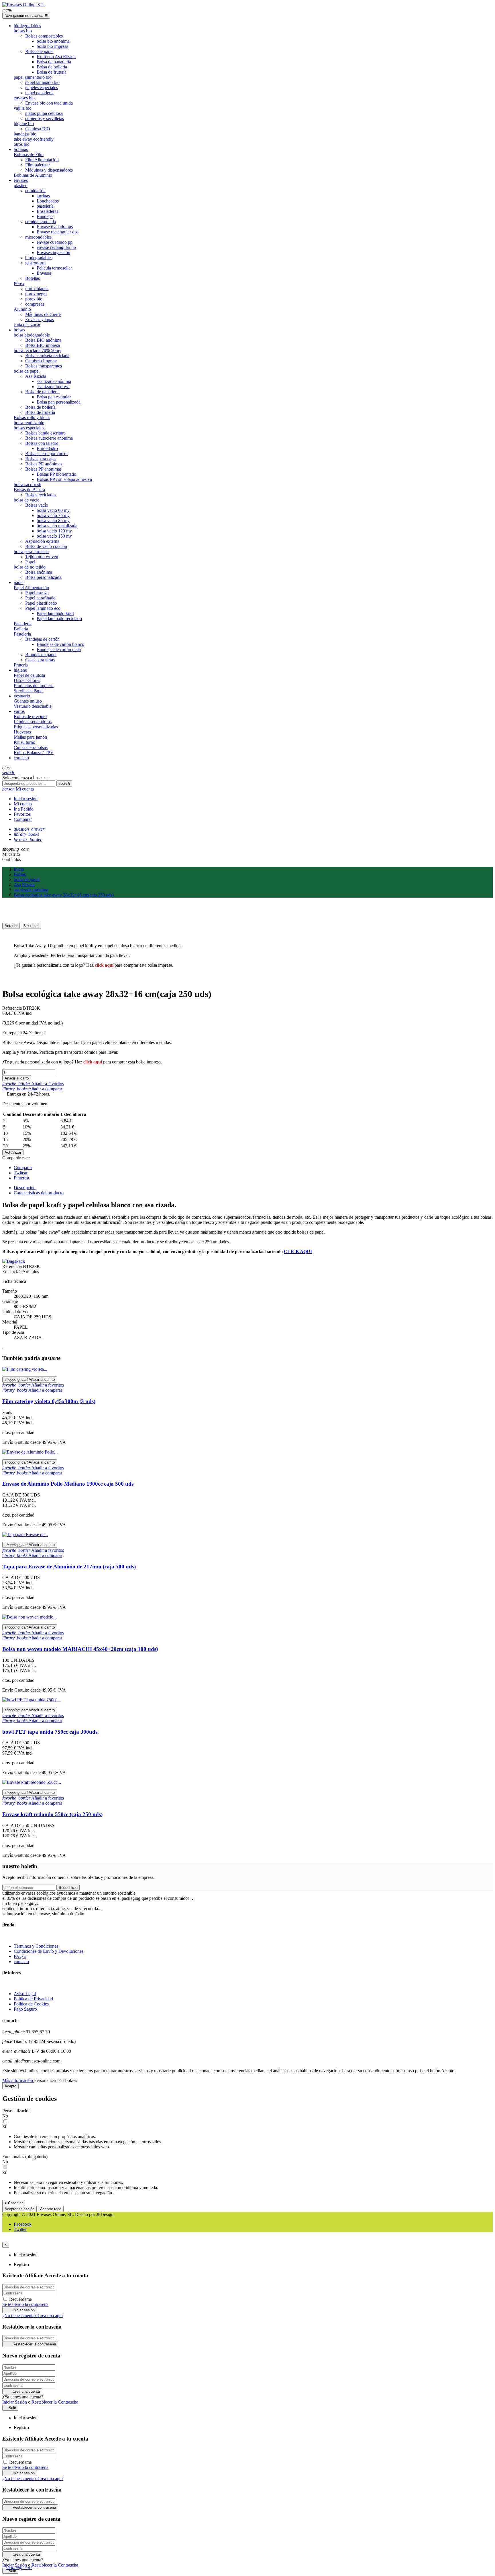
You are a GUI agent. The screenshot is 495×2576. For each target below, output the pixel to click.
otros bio (22, 144)
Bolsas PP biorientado (56, 474)
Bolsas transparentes (44, 366)
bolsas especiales (29, 428)
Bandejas (45, 216)
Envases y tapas (40, 319)
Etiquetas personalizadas (36, 727)
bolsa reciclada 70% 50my (38, 350)
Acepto (10, 2086)
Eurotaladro (47, 448)
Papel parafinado (40, 598)
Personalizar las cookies (56, 2080)
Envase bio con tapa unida (49, 103)
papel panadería (39, 93)
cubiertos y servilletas (45, 118)
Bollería (21, 629)
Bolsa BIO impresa (43, 345)
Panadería (23, 624)
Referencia (13, 1008)
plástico (21, 185)
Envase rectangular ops (58, 232)
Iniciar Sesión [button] (15, 2402)
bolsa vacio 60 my (53, 510)
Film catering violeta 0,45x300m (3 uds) (49, 1401)
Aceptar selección (19, 2209)
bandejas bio (25, 134)
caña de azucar (27, 325)
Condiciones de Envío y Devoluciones (49, 1951)
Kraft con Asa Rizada (56, 57)
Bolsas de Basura (29, 490)
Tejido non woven (42, 557)
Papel (30, 562)
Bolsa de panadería (54, 62)
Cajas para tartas (40, 660)
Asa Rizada (36, 376)
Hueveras (22, 732)
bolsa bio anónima (53, 41)
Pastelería (22, 634)
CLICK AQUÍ (298, 1251)
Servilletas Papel (29, 691)
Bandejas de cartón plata (59, 649)
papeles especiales (42, 87)
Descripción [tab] (25, 1188)
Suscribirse (68, 1888)
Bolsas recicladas (41, 495)
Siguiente (31, 926)
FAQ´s (20, 1956)
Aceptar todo (51, 2209)
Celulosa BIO (38, 129)
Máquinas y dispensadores (49, 170)
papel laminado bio (42, 82)
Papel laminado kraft (55, 613)
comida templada (41, 222)
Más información (18, 2080)
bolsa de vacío (27, 500)
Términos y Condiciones (36, 1946)
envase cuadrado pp (55, 242)
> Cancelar (14, 2203)
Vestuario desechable (33, 706)
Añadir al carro (17, 1078)
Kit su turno (24, 742)
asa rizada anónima (54, 381)
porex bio (34, 299)
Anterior (11, 926)
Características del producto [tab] (39, 1193)
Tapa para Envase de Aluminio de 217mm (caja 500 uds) (69, 1567)
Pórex (19, 283)
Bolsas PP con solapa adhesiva (64, 479)
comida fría (35, 191)
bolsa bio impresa (52, 46)
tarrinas (43, 196)
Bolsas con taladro (42, 443)
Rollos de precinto (30, 716)
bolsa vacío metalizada (57, 526)
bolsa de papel (27, 371)
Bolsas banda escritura (45, 433)
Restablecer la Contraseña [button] (55, 2402)
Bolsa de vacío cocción (46, 546)
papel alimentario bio (33, 77)
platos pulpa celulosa (44, 113)
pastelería (45, 206)
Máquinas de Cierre (43, 314)
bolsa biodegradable (32, 335)
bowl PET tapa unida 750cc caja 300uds (50, 1732)
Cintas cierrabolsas (31, 747)
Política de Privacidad (33, 1999)
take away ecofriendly (34, 139)
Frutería (21, 665)
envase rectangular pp (56, 247)
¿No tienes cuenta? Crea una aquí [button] (33, 2316)
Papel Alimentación (31, 588)
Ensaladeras (47, 211)
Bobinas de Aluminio (33, 175)
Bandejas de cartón (42, 639)
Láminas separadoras (33, 722)
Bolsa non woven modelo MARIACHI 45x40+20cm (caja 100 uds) (80, 1649)
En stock (10, 1272)
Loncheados (48, 201)
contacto (21, 1962)
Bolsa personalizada (43, 577)
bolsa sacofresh (27, 484)
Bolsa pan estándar (54, 397)
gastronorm (35, 263)
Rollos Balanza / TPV (34, 753)
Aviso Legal (25, 1994)
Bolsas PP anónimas (43, 469)
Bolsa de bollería (52, 67)
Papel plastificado (41, 603)
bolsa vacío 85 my (53, 521)
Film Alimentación (42, 160)
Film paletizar (38, 165)
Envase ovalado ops (55, 227)
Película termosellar (54, 268)
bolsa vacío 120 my (54, 531)
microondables (38, 237)
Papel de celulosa (29, 675)
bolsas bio (23, 31)
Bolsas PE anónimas (44, 464)
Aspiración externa (42, 541)
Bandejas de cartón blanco (60, 644)
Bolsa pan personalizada (59, 402)
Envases (44, 273)
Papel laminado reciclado (59, 619)
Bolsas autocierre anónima (49, 438)
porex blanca (37, 289)
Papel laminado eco (43, 608)
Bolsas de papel (39, 51)
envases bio (24, 98)
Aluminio (22, 309)
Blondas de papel (41, 655)
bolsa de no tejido (30, 567)
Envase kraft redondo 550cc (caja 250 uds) (52, 1814)
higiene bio (24, 124)
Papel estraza (37, 593)
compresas (35, 304)
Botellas (33, 278)
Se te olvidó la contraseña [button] (25, 2304)
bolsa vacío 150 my (54, 536)
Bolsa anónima (39, 572)
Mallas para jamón (30, 737)
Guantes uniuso (28, 701)
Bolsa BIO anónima (43, 340)
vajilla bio (23, 108)
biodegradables (39, 258)
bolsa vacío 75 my (53, 515)
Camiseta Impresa (41, 361)
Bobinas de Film (29, 155)
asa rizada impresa (53, 387)
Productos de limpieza (34, 686)
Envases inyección (53, 252)
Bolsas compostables (44, 36)
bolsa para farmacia (31, 551)
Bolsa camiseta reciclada (47, 356)
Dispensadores (27, 680)
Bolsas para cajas (41, 459)
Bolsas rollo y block (32, 417)
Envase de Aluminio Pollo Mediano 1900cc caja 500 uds (68, 1484)
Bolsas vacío (37, 505)
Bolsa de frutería (52, 72)
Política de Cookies (31, 2004)
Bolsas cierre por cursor (47, 454)
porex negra (36, 294)
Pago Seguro (25, 2009)
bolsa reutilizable (29, 423)
